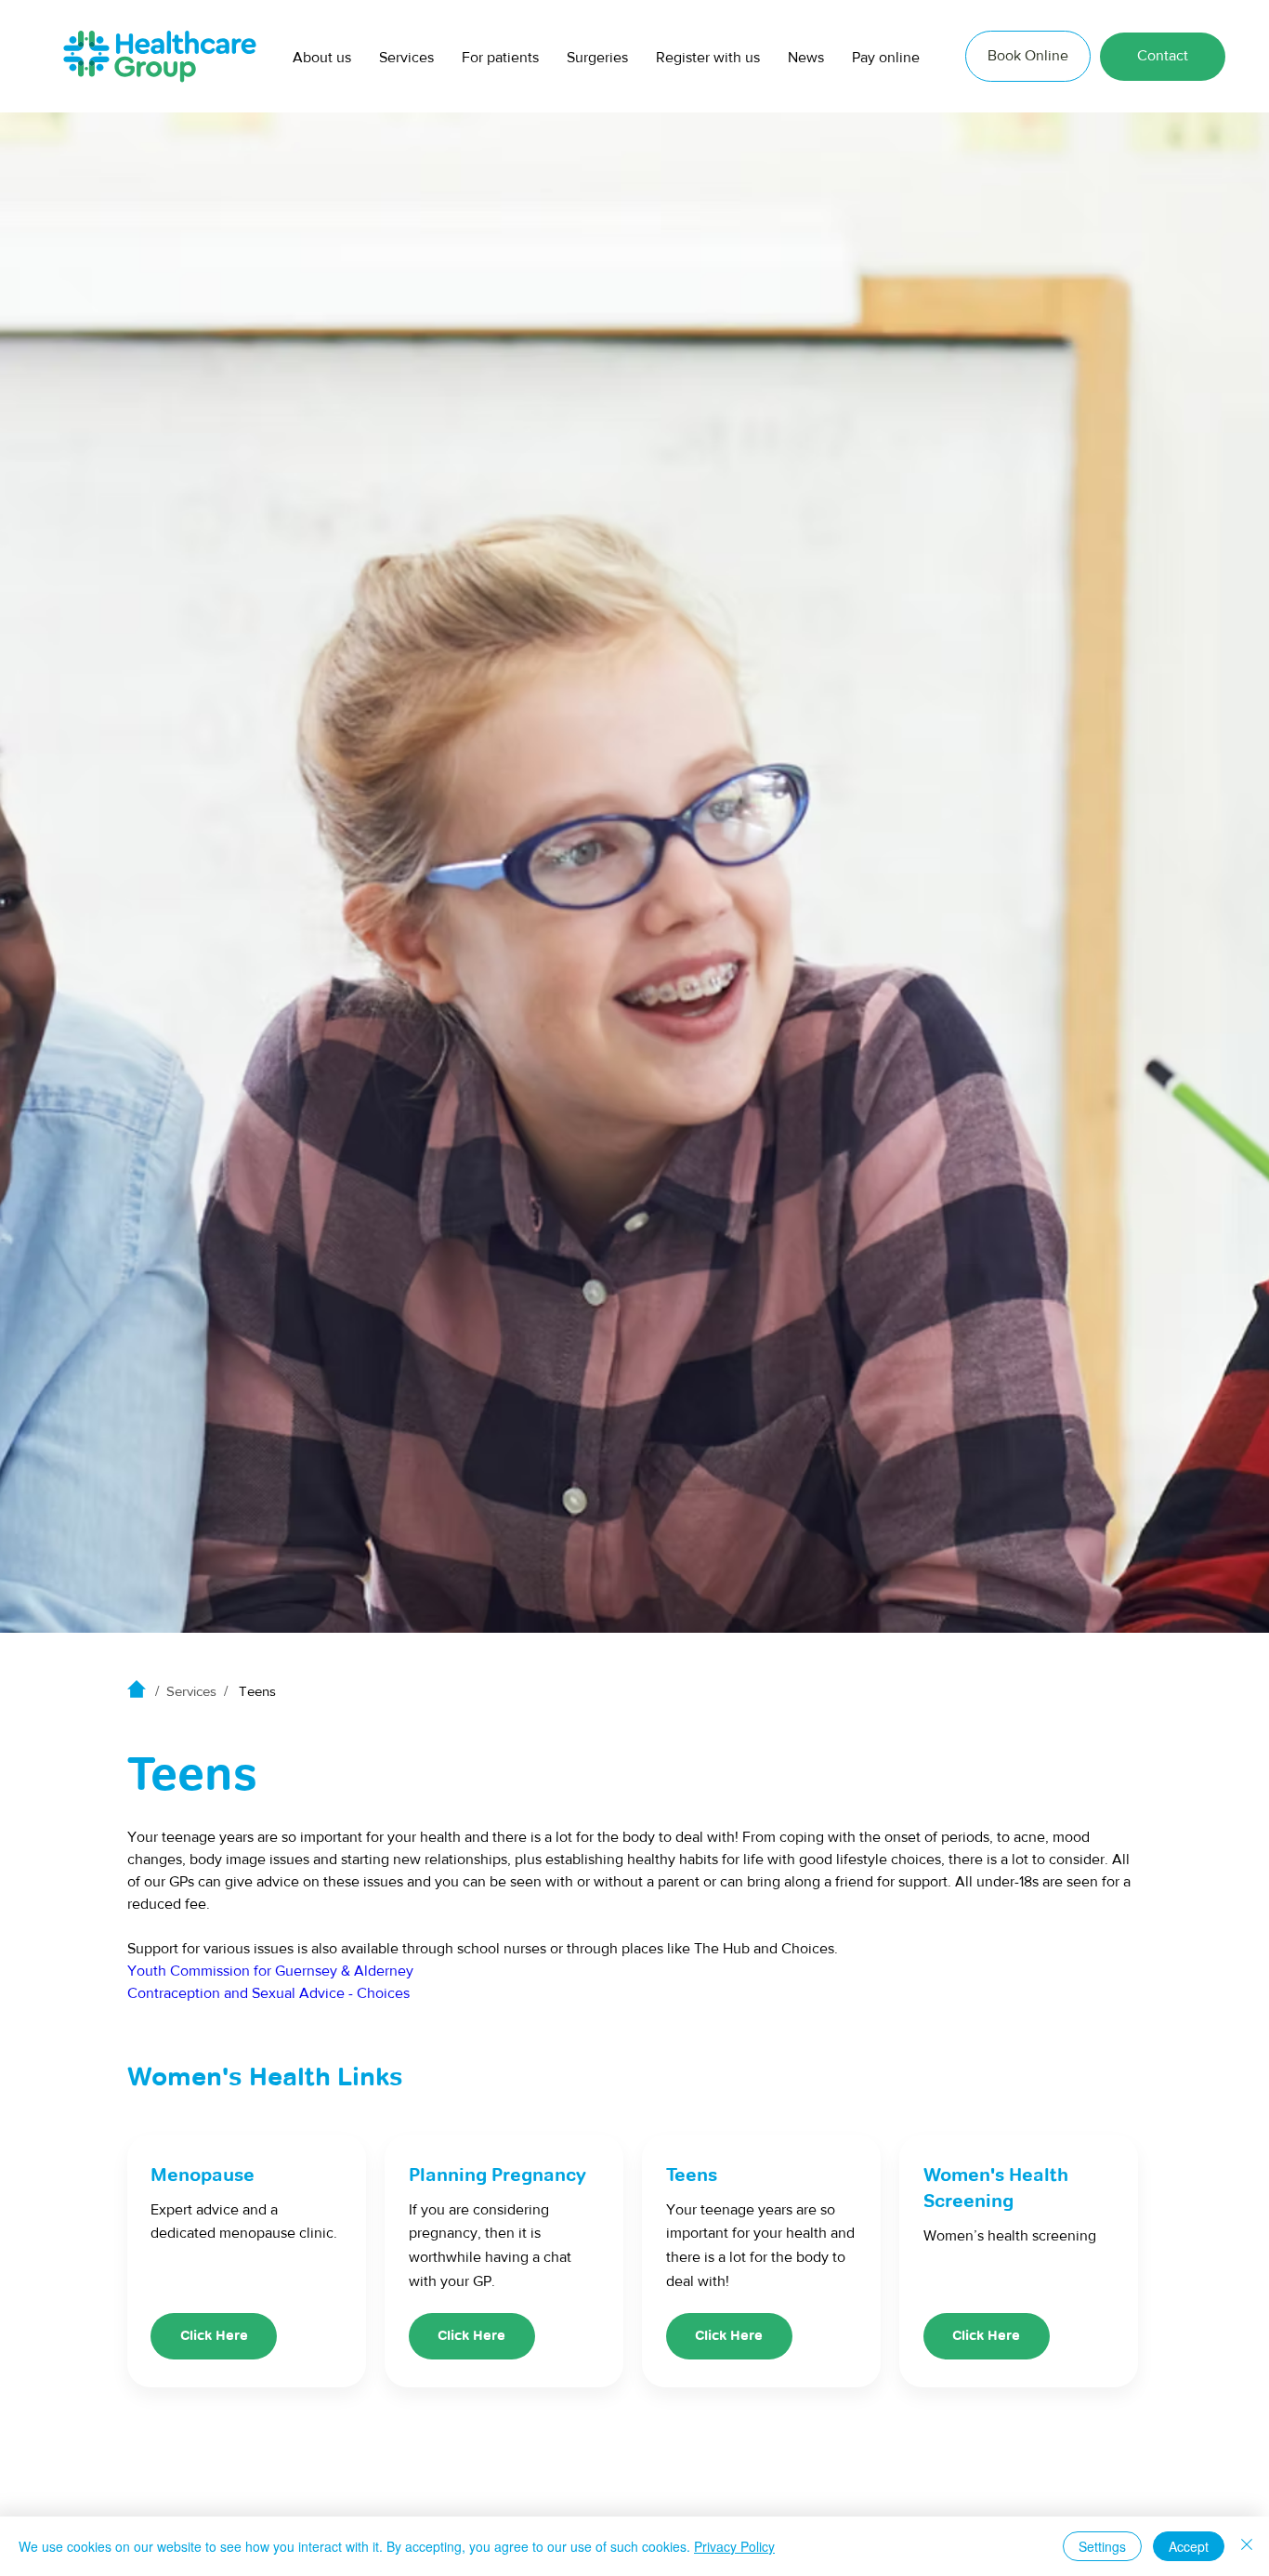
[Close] (1247, 2546)
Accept (1189, 2546)
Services (191, 1691)
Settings (1102, 2546)
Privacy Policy (734, 2546)
